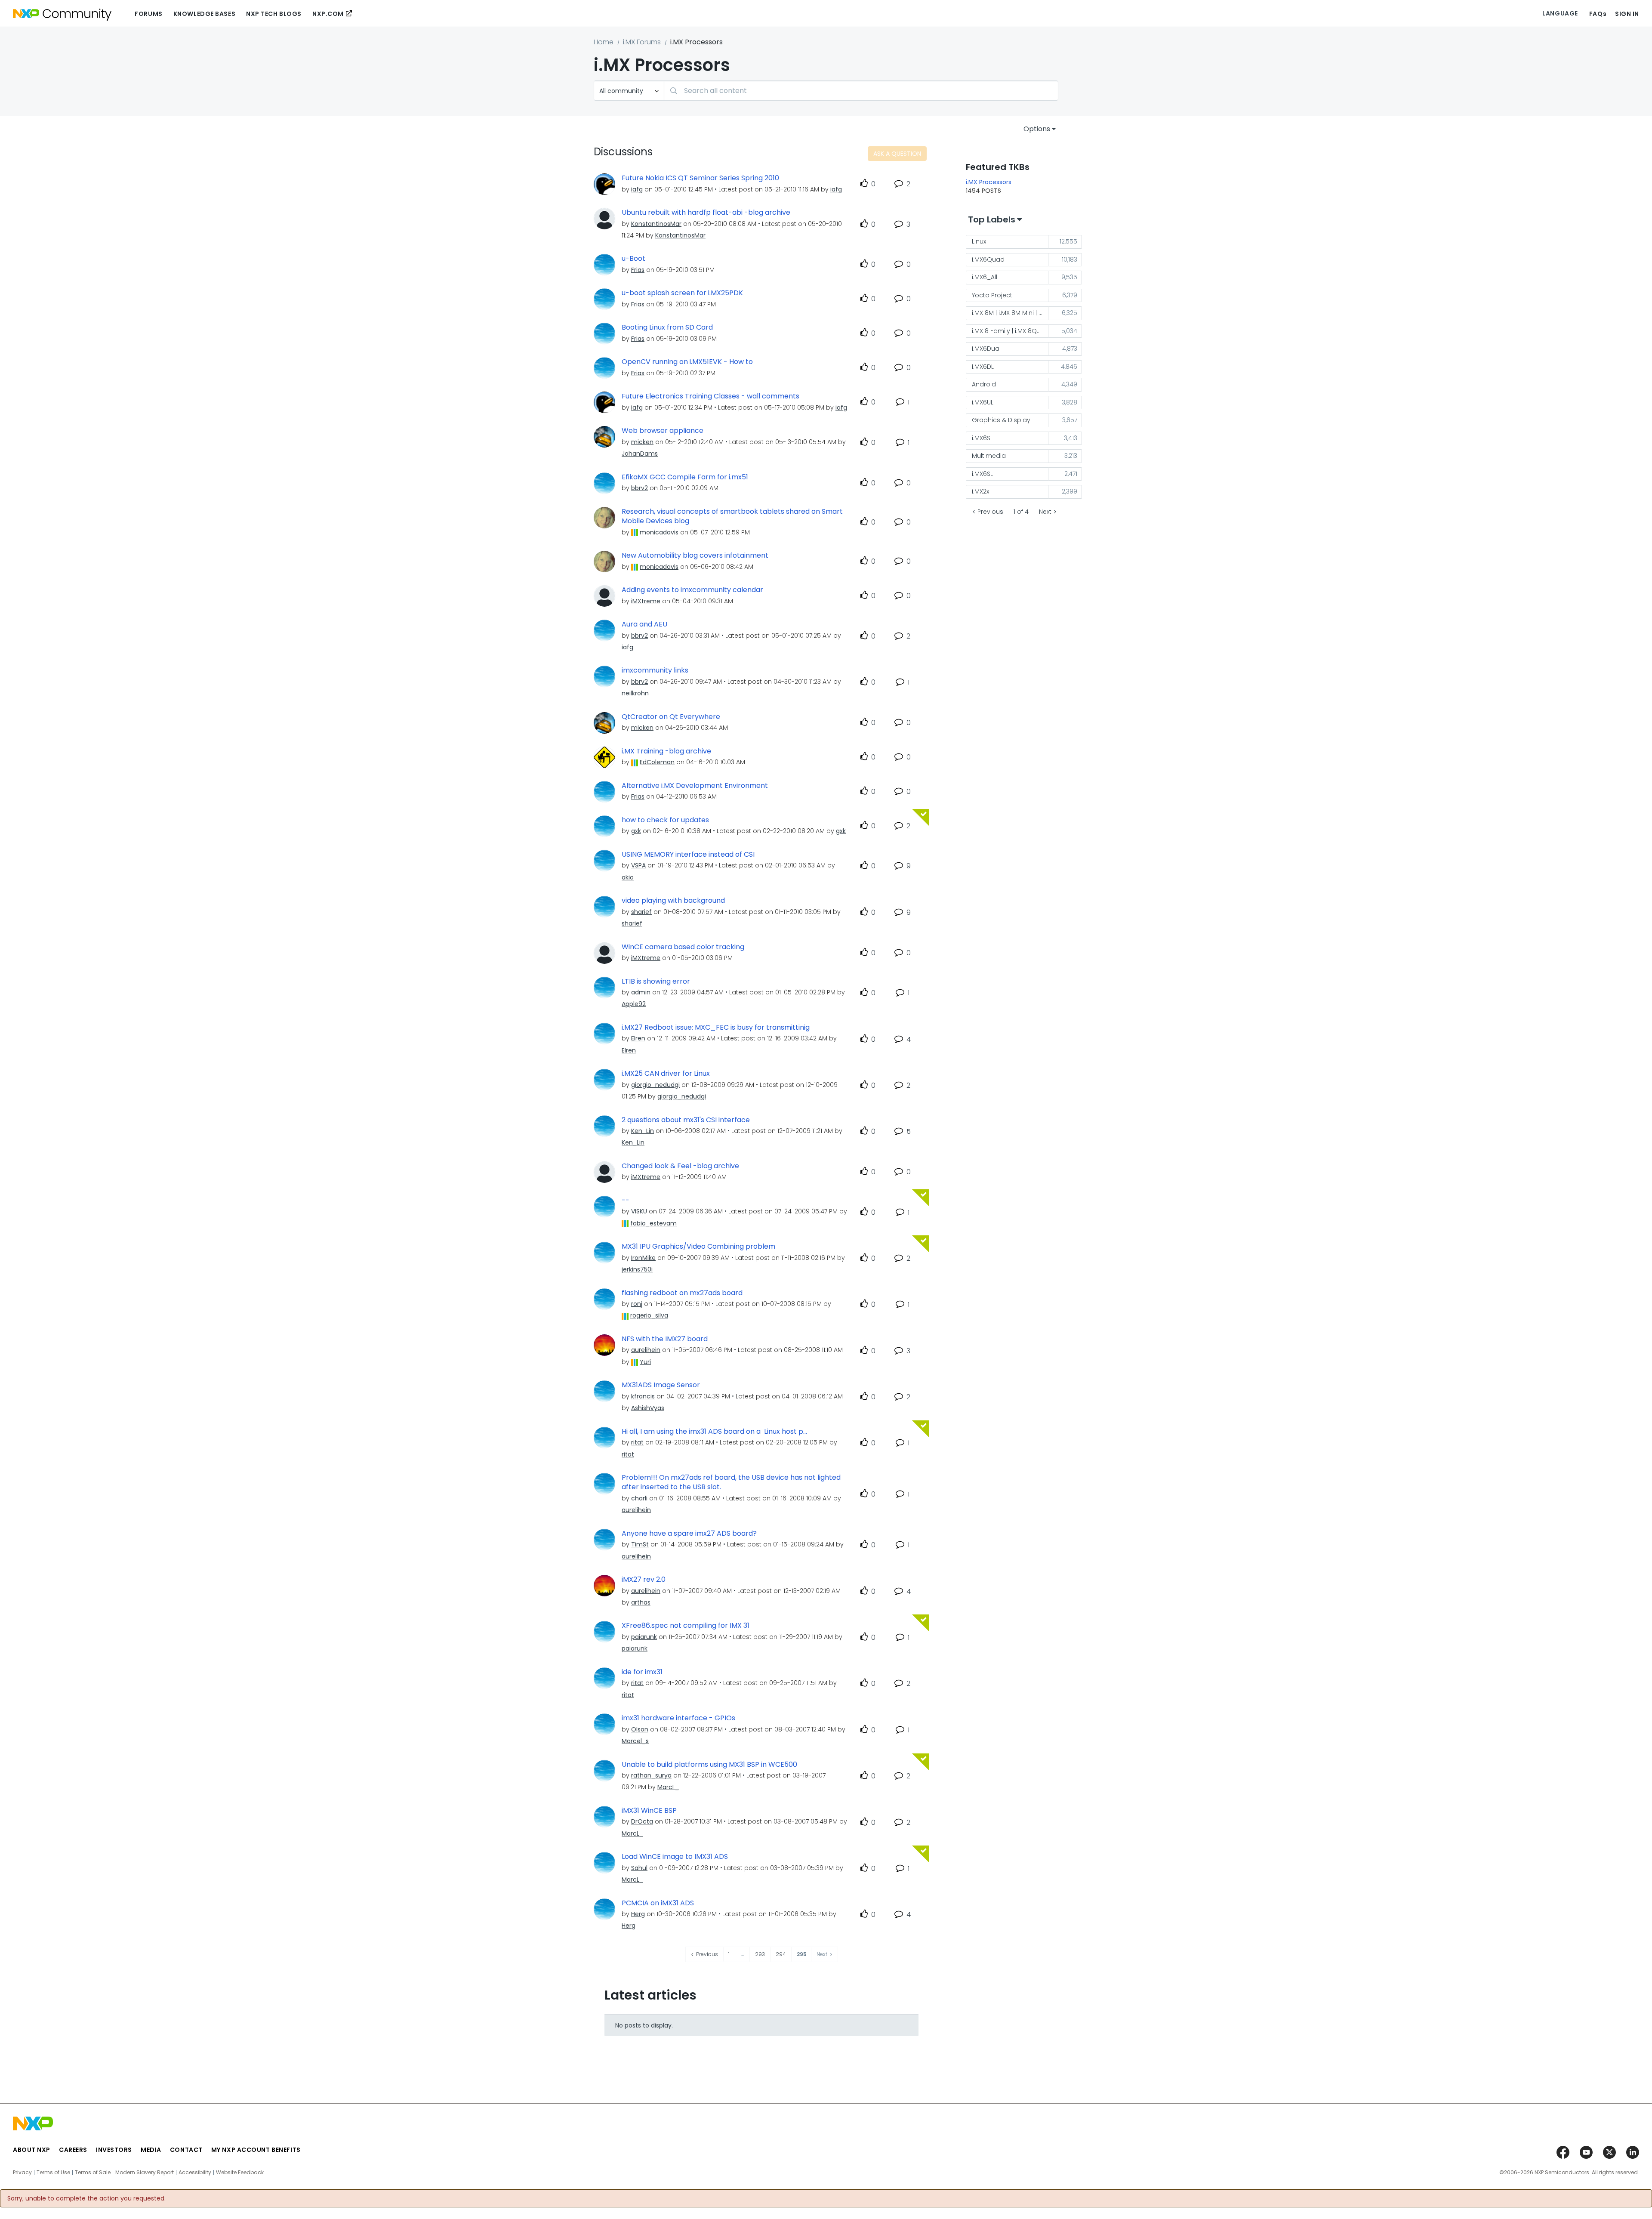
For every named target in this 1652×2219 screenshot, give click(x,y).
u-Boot (633, 259)
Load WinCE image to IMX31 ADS (675, 1857)
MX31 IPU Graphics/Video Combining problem (698, 1247)
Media (151, 2150)
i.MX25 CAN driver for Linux (666, 1074)
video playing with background (673, 901)
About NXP (32, 2150)
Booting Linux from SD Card (667, 327)
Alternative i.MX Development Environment (695, 786)
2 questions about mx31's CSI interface (686, 1120)
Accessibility (195, 2173)
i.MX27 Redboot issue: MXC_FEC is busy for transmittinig (716, 1028)
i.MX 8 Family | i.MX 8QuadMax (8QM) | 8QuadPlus (1010, 331)
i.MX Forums (642, 42)
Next (1045, 512)
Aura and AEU (644, 624)
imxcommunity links (655, 670)
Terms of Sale (93, 2173)
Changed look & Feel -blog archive (680, 1166)
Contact (186, 2150)
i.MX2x (980, 491)
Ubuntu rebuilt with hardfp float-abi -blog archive (706, 213)
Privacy (22, 2173)
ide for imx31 (642, 1672)
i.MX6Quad (988, 259)
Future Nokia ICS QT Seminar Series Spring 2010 (700, 178)
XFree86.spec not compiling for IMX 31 (686, 1626)
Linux (979, 241)
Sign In (1627, 14)
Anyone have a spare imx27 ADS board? (689, 1534)
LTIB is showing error (656, 981)
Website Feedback (240, 2173)
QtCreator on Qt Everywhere (671, 717)
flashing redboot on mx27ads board (682, 1293)
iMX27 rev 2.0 (644, 1580)
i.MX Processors (989, 182)
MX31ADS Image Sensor (661, 1385)
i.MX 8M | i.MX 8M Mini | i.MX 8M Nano (1010, 313)
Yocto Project (992, 295)
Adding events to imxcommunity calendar (692, 590)
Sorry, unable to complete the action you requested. (86, 2198)
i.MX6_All (985, 277)
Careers (73, 2150)
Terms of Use (53, 2173)
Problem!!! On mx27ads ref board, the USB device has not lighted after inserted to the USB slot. (731, 1483)
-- (626, 1201)
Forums (148, 14)
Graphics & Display (1001, 420)
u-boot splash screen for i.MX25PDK (682, 293)
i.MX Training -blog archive (666, 751)
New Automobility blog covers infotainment (695, 556)
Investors (114, 2150)
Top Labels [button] (992, 219)
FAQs (1598, 14)
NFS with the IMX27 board (665, 1339)
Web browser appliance (663, 431)
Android (984, 384)
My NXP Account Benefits (256, 2150)
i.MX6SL (982, 474)
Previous (990, 512)
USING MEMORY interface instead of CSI (688, 855)
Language (1560, 13)
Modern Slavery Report (145, 2173)
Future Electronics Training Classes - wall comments (710, 396)
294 (781, 1954)
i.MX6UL (983, 402)
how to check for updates (665, 820)
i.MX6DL (983, 367)
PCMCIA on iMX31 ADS (658, 1903)
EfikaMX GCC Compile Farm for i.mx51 (685, 477)
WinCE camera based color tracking (683, 947)
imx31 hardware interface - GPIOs (678, 1718)
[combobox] (861, 91)
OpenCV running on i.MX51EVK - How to (687, 362)
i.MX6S (981, 438)
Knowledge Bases (204, 14)
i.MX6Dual (986, 349)
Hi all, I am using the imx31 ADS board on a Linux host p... (714, 1432)
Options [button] (1037, 129)
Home (604, 42)
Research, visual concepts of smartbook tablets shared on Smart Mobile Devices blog (732, 517)
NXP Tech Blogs (274, 14)
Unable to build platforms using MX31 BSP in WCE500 (709, 1765)
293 (760, 1954)
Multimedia (989, 456)
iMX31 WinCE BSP (649, 1811)
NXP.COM (328, 14)
